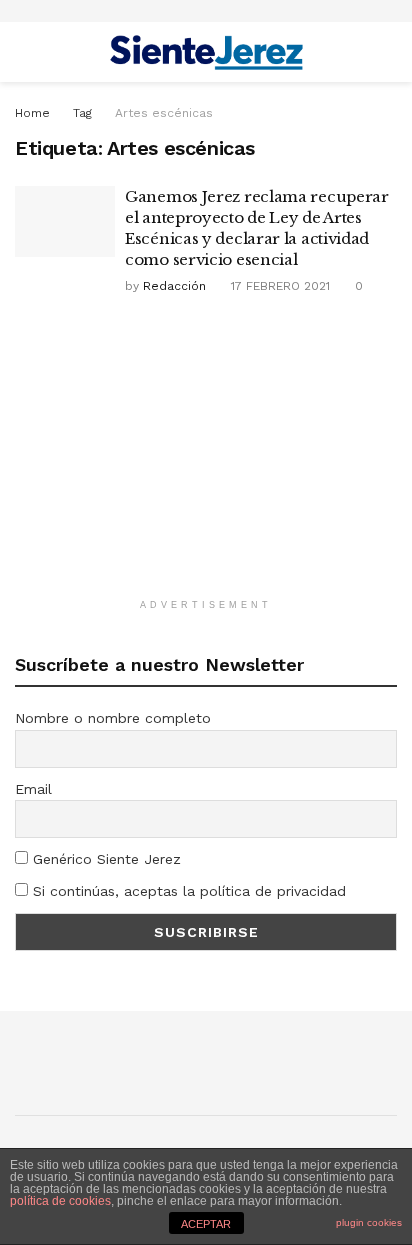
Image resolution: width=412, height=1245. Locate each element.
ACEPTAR (206, 1224)
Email (33, 789)
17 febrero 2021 (278, 286)
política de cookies (60, 1201)
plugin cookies (369, 1222)
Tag (82, 113)
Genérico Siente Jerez (104, 859)
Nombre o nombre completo (113, 718)
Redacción (174, 286)
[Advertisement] (206, 457)
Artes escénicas (164, 113)
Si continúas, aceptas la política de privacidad (187, 891)
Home (32, 113)
